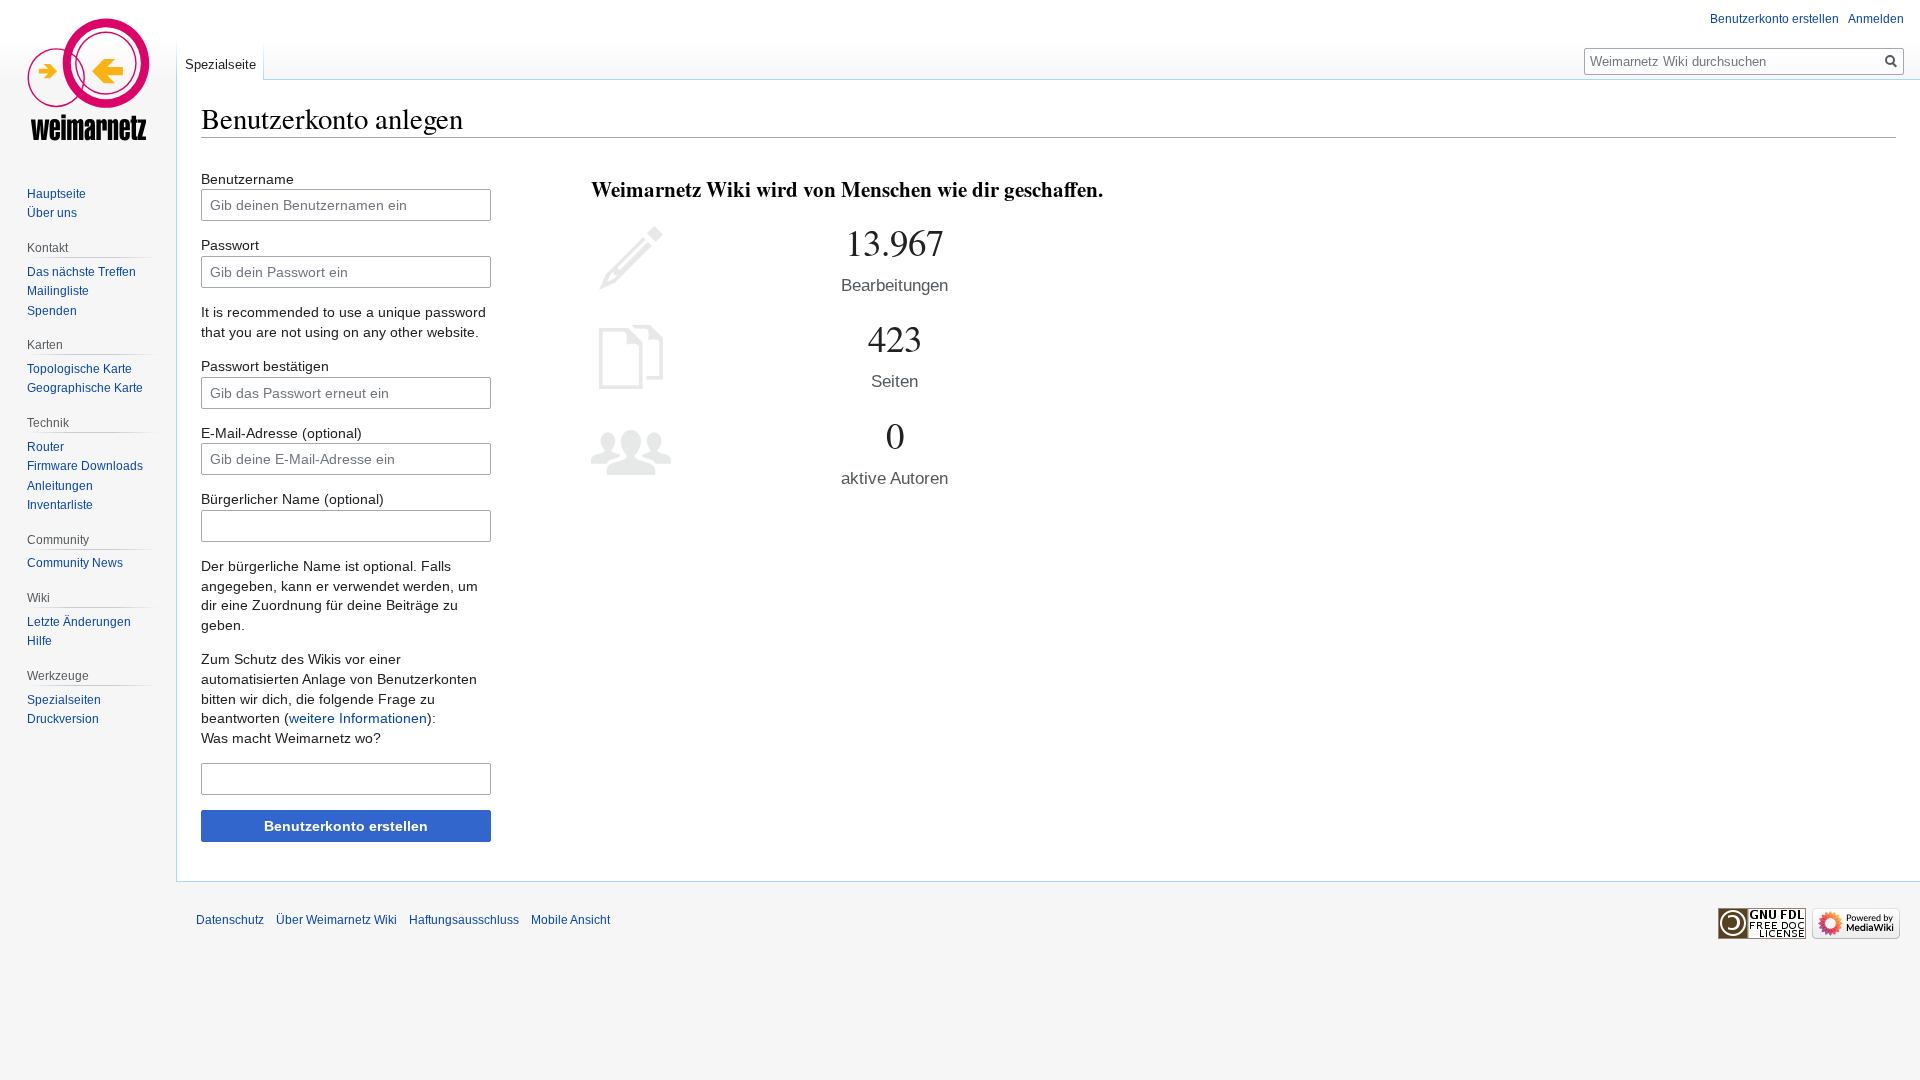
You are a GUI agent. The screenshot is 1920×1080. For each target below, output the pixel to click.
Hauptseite (56, 194)
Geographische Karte (85, 388)
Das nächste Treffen (81, 272)
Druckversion (63, 719)
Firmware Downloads (85, 466)
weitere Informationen (358, 718)
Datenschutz (230, 920)
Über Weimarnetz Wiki (336, 920)
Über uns (52, 213)
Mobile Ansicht (570, 920)
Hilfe (39, 641)
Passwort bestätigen (265, 366)
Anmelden (1876, 19)
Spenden (52, 311)
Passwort (230, 245)
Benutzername (247, 179)
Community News (75, 563)
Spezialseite (220, 64)
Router (45, 447)
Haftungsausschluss (464, 920)
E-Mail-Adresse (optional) (281, 433)
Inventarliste (60, 505)
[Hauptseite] (88, 80)
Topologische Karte (79, 369)
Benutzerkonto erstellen (346, 826)
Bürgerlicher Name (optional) (292, 499)
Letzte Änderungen (79, 622)
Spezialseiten (64, 700)
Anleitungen (60, 486)
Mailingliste (58, 291)
